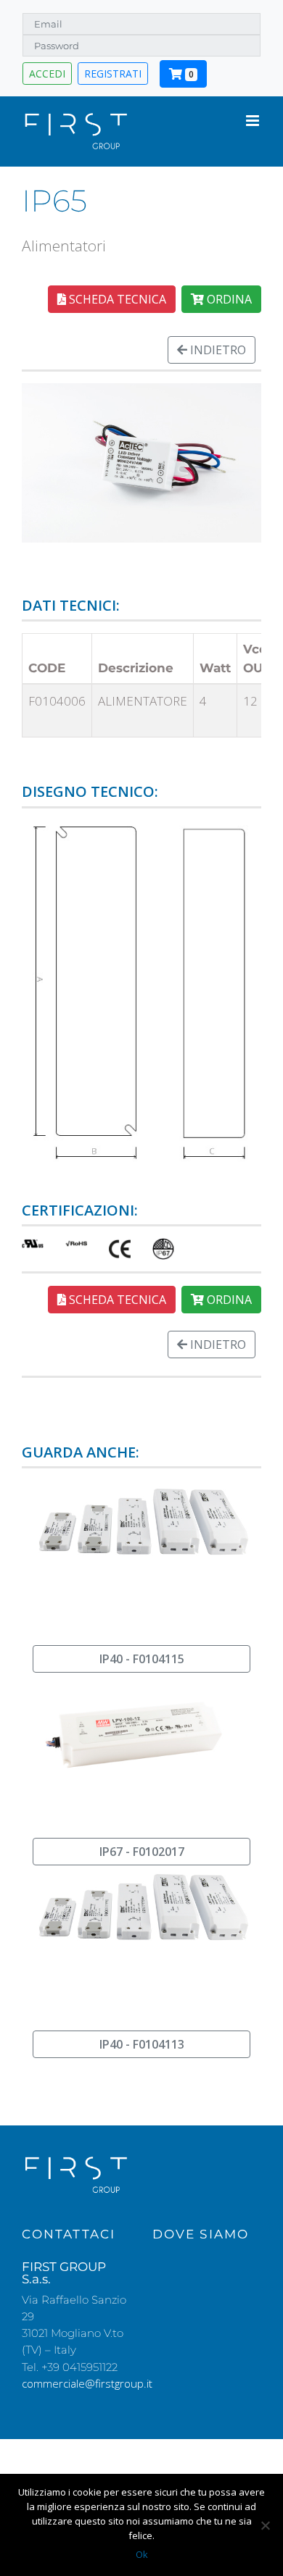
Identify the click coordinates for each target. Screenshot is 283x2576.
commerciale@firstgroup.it (87, 2383)
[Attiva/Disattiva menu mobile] (254, 121)
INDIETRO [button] (217, 350)
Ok (142, 2554)
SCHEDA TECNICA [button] (116, 299)
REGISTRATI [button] (113, 74)
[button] (141, 1659)
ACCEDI (47, 74)
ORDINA (228, 299)
